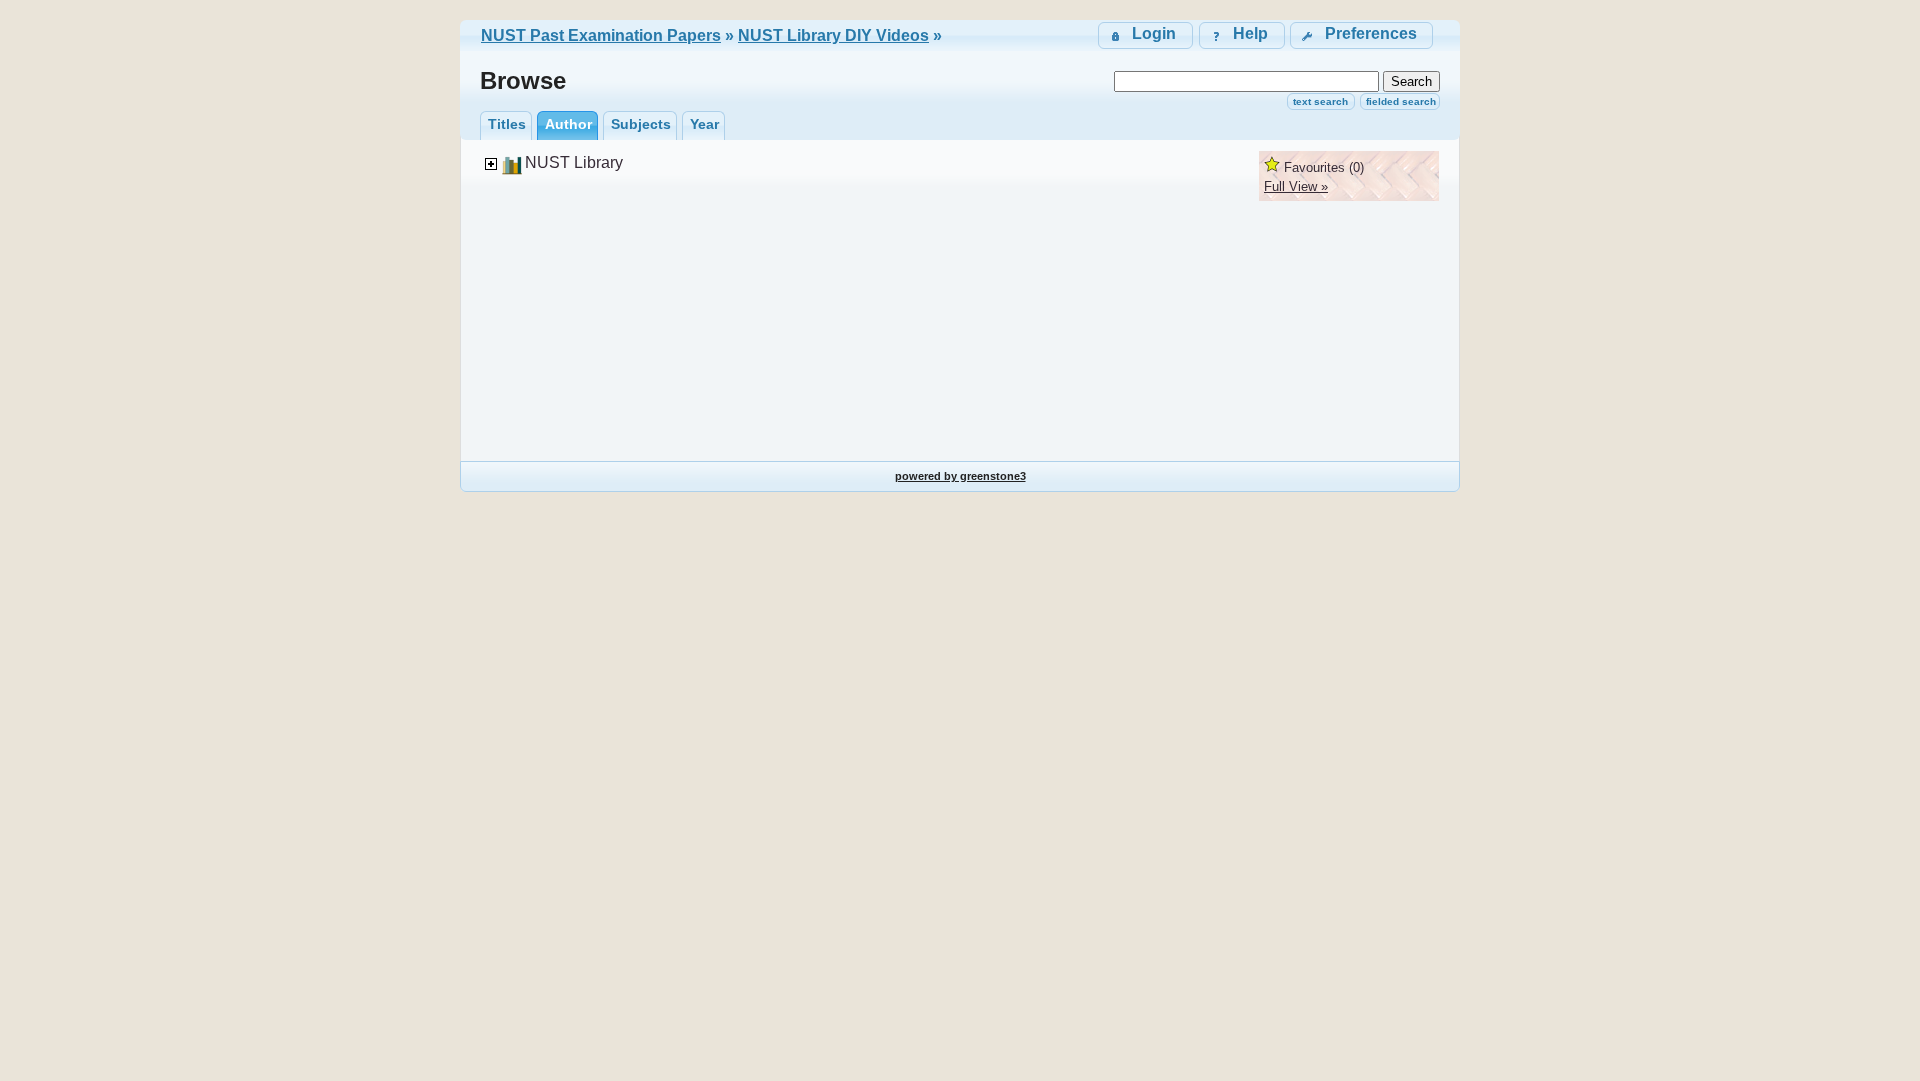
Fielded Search (1401, 101)
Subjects (641, 124)
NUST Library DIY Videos (833, 35)
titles (507, 124)
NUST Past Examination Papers (601, 35)
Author (568, 124)
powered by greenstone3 (960, 476)
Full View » (1296, 186)
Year (704, 124)
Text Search (1320, 101)
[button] (1361, 35)
